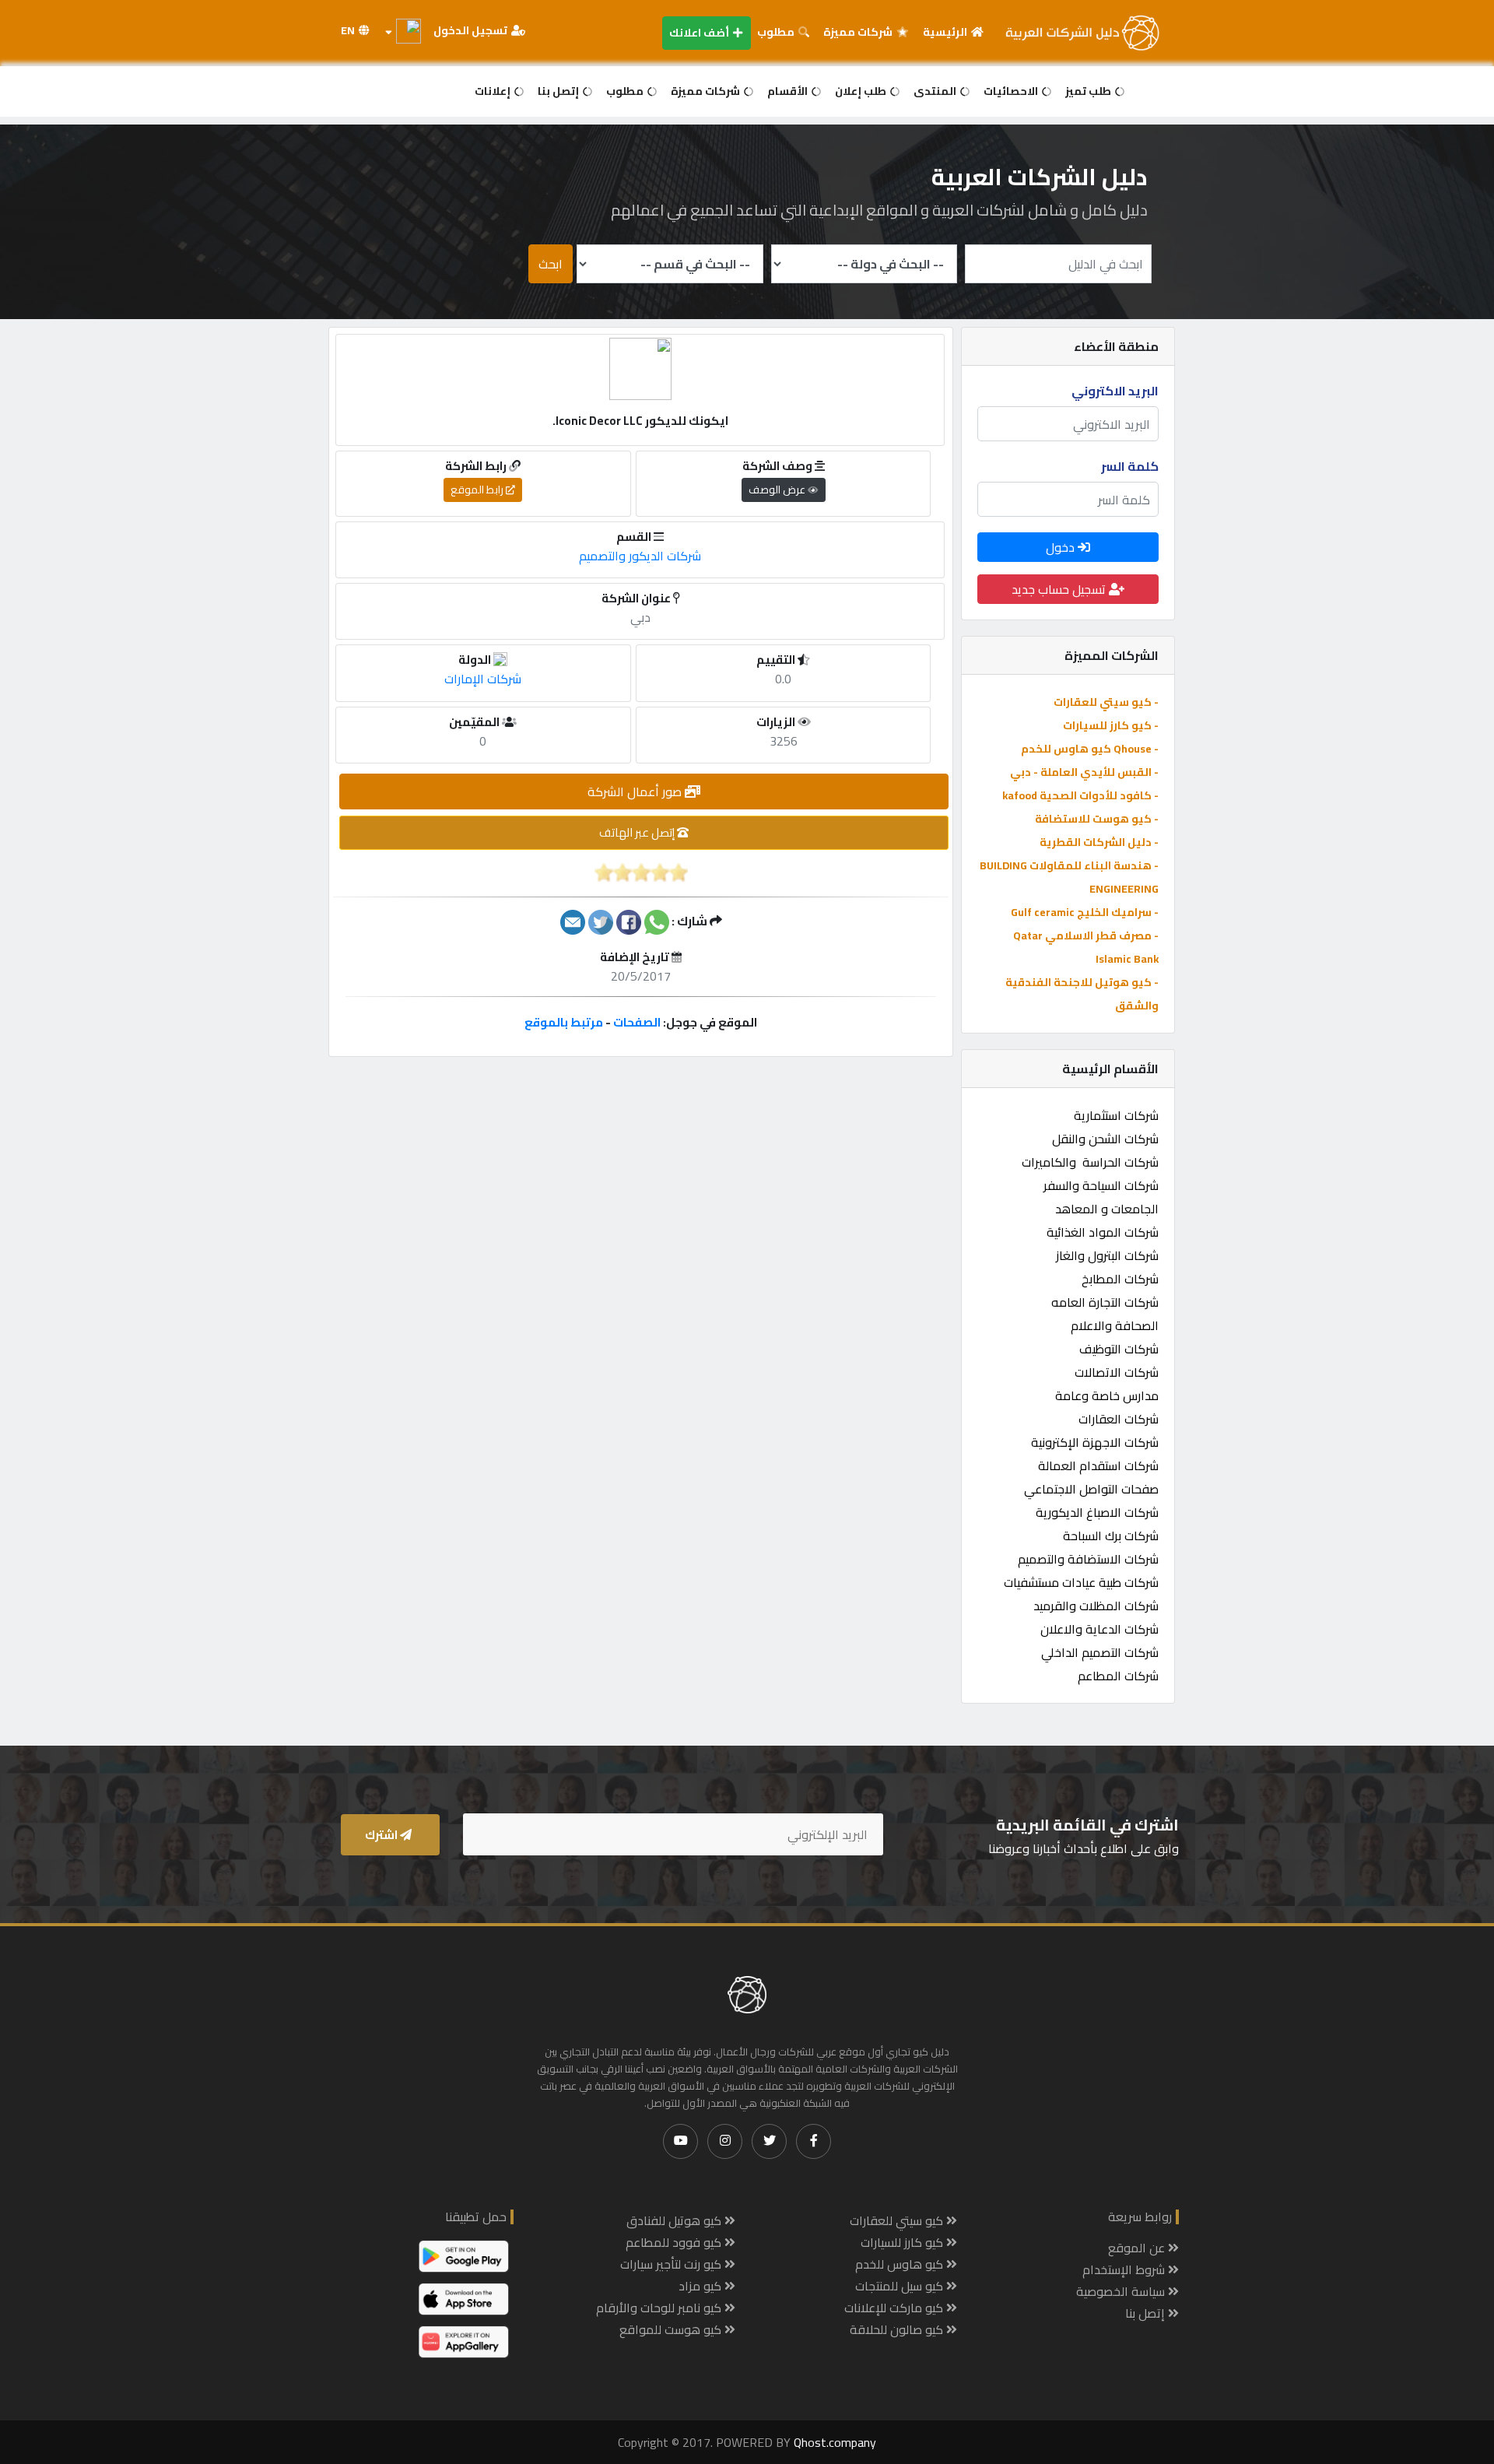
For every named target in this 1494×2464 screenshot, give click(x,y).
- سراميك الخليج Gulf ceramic (1085, 912)
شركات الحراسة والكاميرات (1090, 1162)
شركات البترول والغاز (1107, 1255)
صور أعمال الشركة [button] (636, 791)
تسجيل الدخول (472, 30)
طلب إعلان (862, 91)
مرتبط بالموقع (564, 1022)
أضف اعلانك (700, 33)
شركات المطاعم (1118, 1676)
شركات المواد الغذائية (1103, 1232)
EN (349, 30)
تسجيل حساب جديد (1060, 589)
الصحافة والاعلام (1115, 1325)
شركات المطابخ (1120, 1279)
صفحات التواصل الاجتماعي (1091, 1489)
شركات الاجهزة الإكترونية (1095, 1442)
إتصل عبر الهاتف (638, 832)
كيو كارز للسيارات (903, 2242)
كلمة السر (1130, 466)
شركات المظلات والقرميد (1096, 1606)
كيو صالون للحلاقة (898, 2329)
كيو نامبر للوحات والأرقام (660, 2308)
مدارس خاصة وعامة (1107, 1395)
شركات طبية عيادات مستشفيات (1081, 1582)
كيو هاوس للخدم (901, 2264)
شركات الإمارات (483, 679)
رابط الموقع (478, 490)
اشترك (382, 1835)
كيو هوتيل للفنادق (675, 2220)
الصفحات (637, 1022)
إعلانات (494, 91)
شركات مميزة (859, 32)
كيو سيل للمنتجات (901, 2286)
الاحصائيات (1012, 91)
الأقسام (789, 91)
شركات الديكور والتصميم (640, 556)
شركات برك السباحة (1111, 1536)
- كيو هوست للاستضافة (1097, 819)
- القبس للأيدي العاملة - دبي (1084, 772)
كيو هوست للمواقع (672, 2329)
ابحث (551, 264)
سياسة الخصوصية (1122, 2291)
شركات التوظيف (1119, 1349)
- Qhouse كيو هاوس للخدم (1090, 749)
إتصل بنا (559, 91)
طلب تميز (1089, 91)
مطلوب (777, 32)
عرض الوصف (778, 490)
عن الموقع (1138, 2248)
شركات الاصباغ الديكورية (1097, 1512)
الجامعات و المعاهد (1107, 1209)
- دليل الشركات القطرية (1099, 842)
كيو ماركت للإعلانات (895, 2308)
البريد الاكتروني (1115, 391)
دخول (1062, 547)
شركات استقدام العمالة (1098, 1465)
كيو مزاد (701, 2286)
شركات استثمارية (1116, 1115)
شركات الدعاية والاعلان (1099, 1629)
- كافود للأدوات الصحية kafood (1080, 795)
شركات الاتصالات (1117, 1372)
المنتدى (936, 91)
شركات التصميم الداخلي (1100, 1652)
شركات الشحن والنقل (1105, 1139)
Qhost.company (835, 2442)
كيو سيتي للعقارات (898, 2220)
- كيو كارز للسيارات (1111, 725)
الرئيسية (946, 32)
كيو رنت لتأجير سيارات (672, 2264)
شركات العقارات (1119, 1419)
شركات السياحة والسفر (1101, 1185)
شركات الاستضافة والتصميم (1088, 1559)
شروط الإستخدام (1125, 2269)
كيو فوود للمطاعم (675, 2242)
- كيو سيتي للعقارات (1106, 702)
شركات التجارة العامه (1105, 1302)
